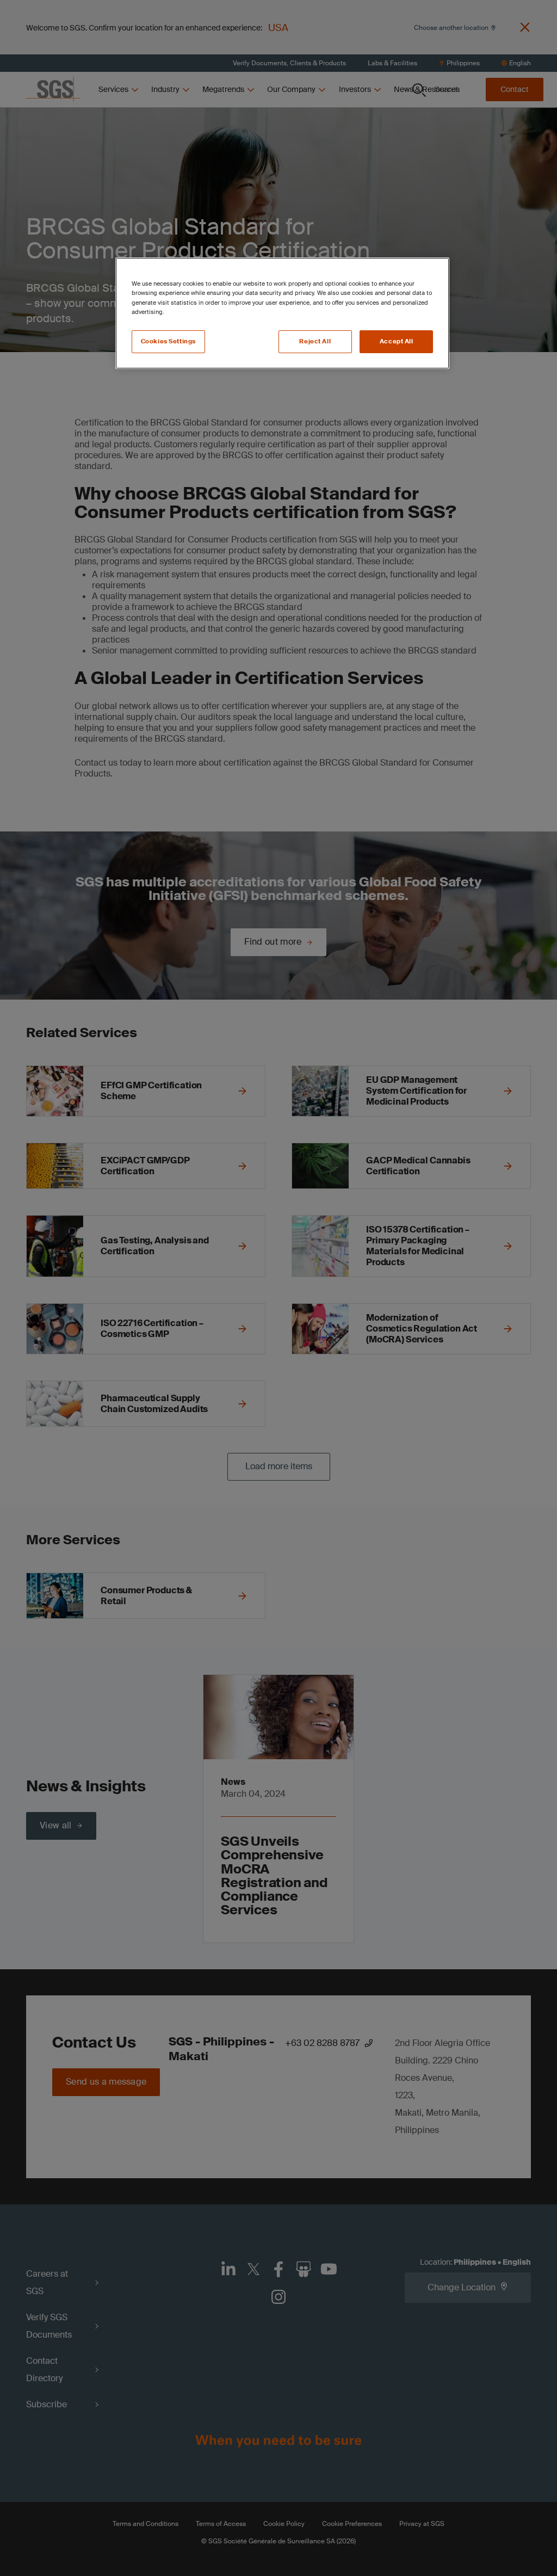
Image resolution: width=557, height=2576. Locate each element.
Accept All (397, 341)
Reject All (315, 341)
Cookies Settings (168, 341)
